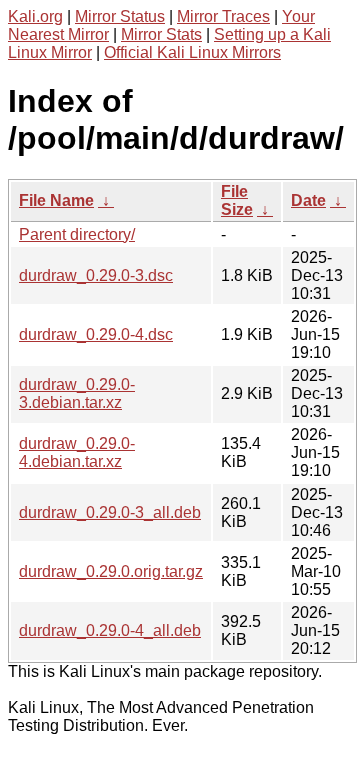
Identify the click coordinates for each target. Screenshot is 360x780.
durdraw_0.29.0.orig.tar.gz (111, 571)
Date (308, 200)
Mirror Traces (223, 16)
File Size (237, 200)
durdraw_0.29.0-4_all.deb (110, 630)
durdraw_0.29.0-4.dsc (96, 334)
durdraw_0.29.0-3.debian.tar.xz (77, 393)
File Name (56, 200)
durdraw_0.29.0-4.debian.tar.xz (77, 452)
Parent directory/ (77, 234)
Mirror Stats (161, 34)
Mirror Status (120, 16)
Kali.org (35, 16)
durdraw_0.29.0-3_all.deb (110, 512)
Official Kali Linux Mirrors (192, 52)
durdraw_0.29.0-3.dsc (96, 275)
